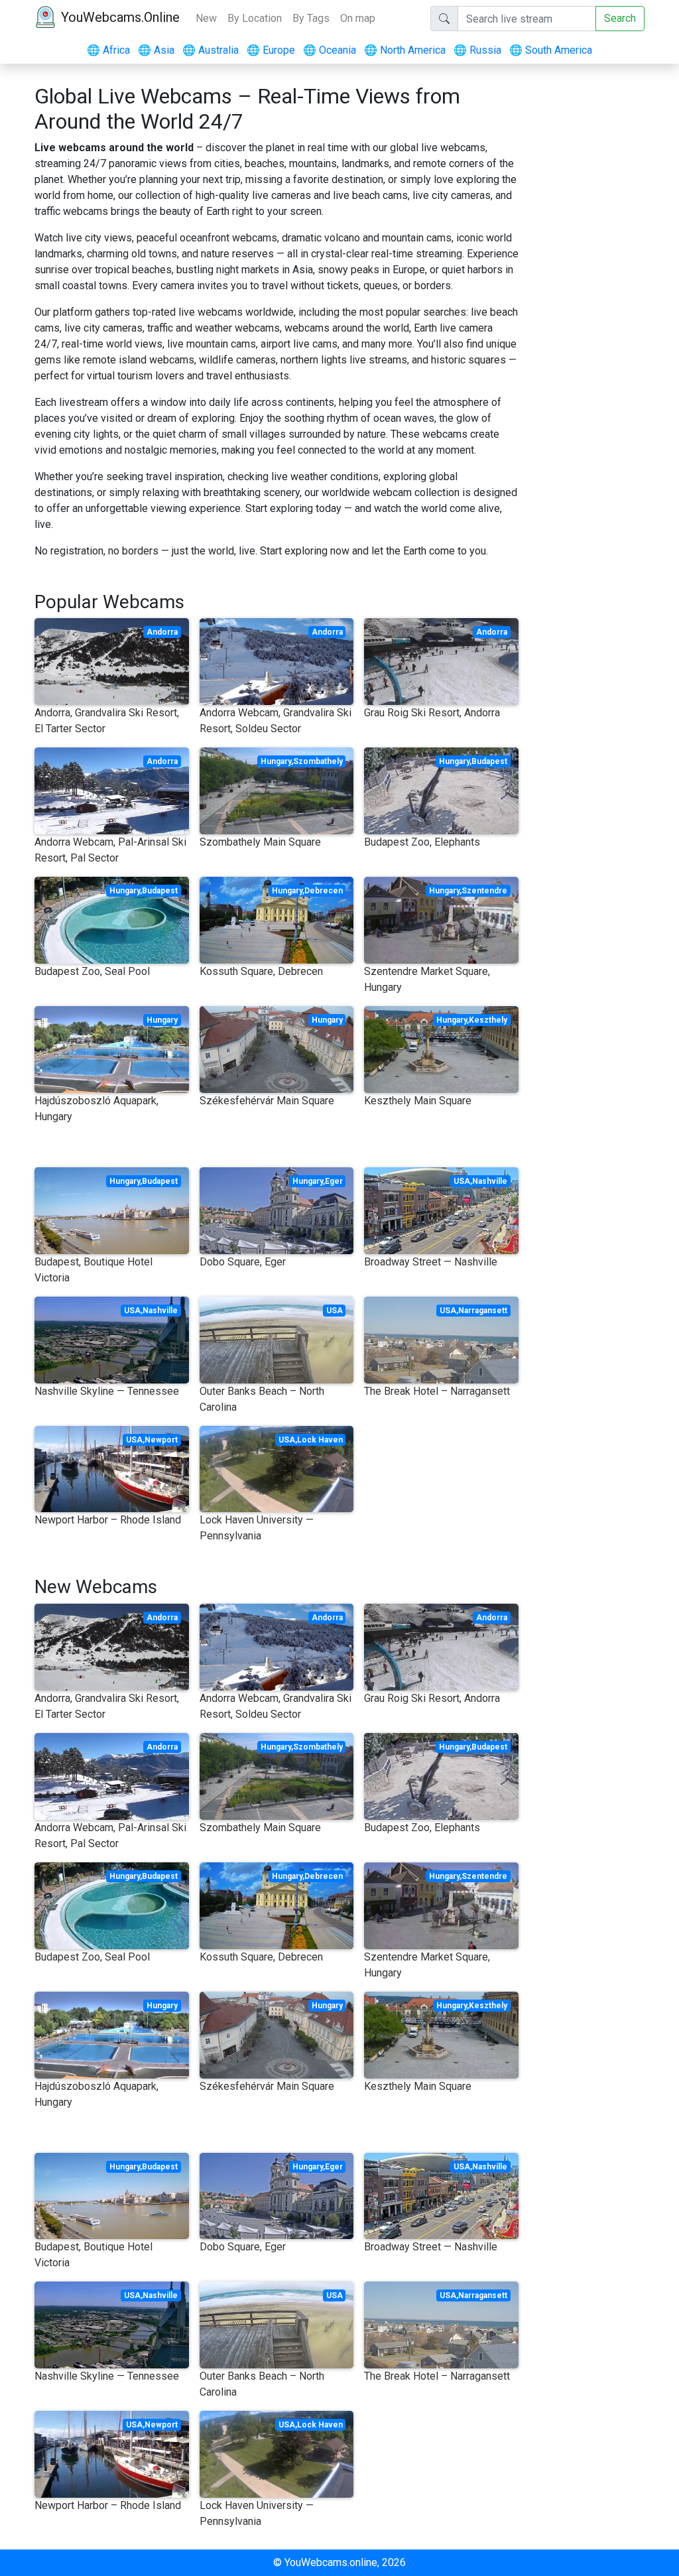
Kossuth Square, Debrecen (261, 971)
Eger (334, 1181)
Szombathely (318, 761)
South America (551, 50)
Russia (477, 50)
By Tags (311, 18)
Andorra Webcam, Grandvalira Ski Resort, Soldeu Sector (276, 721)
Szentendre (484, 891)
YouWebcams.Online (120, 17)
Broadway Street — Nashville (431, 1262)
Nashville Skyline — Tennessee (107, 1391)
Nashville (490, 1181)
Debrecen (324, 891)
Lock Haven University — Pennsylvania (257, 1528)
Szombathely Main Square (260, 842)
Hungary (276, 761)
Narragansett (483, 1311)
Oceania (330, 50)
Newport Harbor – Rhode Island (108, 1520)
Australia (211, 50)
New (206, 18)
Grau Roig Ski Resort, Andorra (432, 713)
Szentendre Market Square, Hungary (427, 979)
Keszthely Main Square (418, 1101)
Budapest (489, 761)
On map (358, 18)
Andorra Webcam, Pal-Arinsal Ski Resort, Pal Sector (110, 850)
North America (405, 50)
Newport (161, 1440)
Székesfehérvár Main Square (267, 1101)
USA (462, 1181)
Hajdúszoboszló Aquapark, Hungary (96, 1109)
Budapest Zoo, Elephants (422, 842)
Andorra (162, 632)
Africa (108, 50)
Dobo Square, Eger (243, 1262)
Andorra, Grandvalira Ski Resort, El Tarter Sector (107, 721)
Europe (271, 50)
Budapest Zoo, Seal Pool (92, 971)
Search (620, 18)
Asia (156, 50)
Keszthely (488, 1020)
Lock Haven (320, 1440)
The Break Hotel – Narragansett (437, 1391)
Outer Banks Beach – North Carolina (262, 1399)
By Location (255, 18)
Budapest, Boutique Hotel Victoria (93, 1270)
